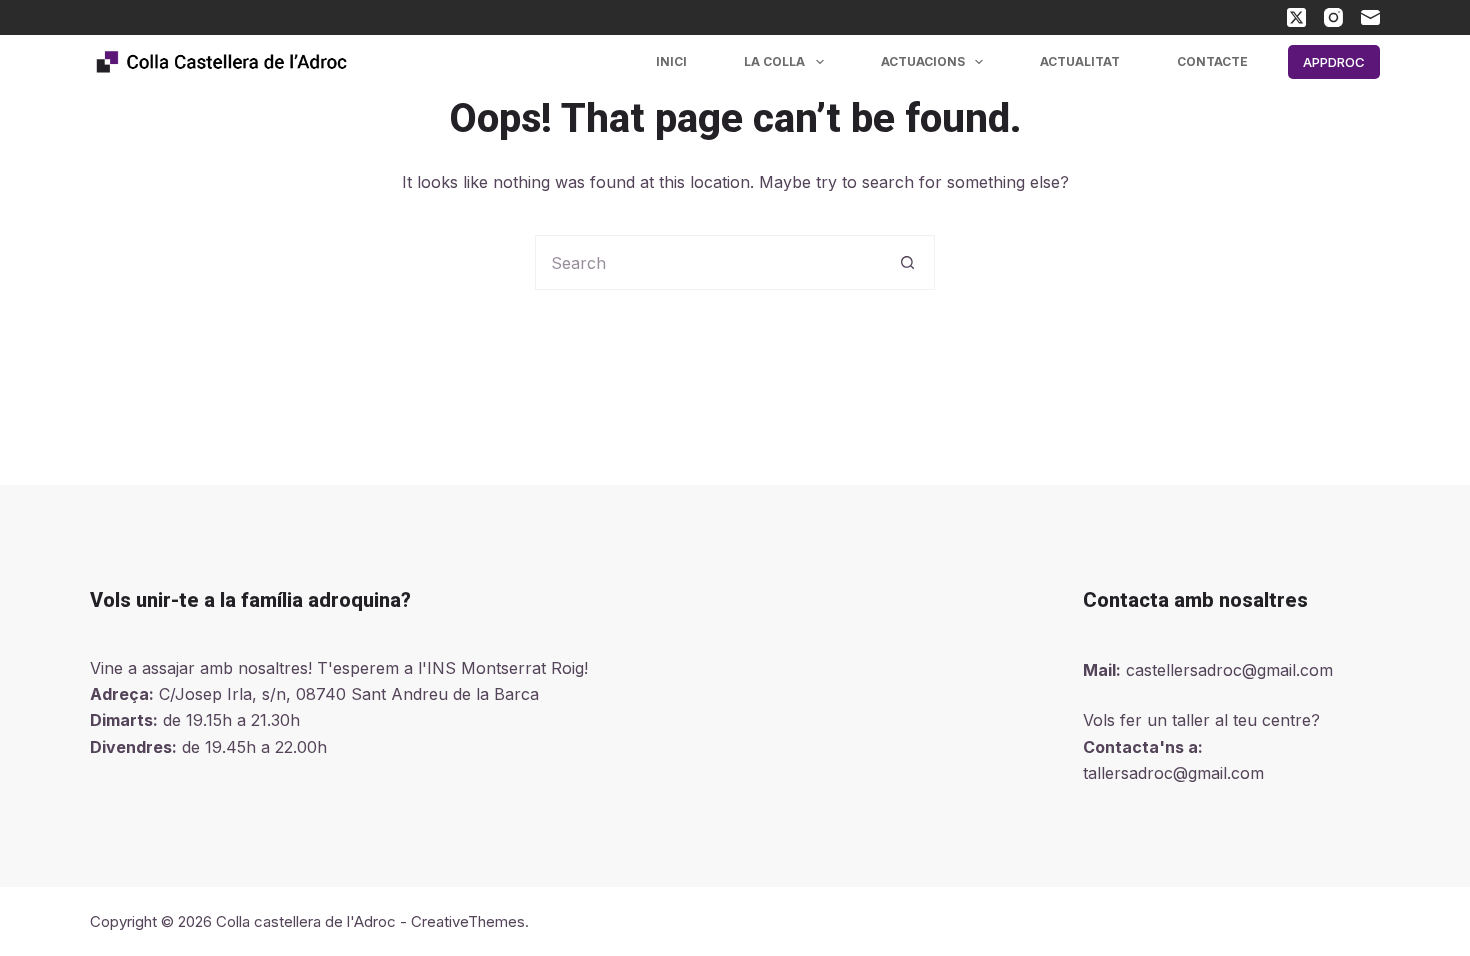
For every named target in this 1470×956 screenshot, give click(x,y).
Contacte (1212, 61)
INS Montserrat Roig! (507, 668)
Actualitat (1080, 61)
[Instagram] (1333, 17)
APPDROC (1334, 62)
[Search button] (907, 262)
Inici (671, 61)
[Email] (1370, 17)
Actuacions (923, 61)
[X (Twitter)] (1296, 17)
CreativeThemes (468, 921)
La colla (774, 61)
